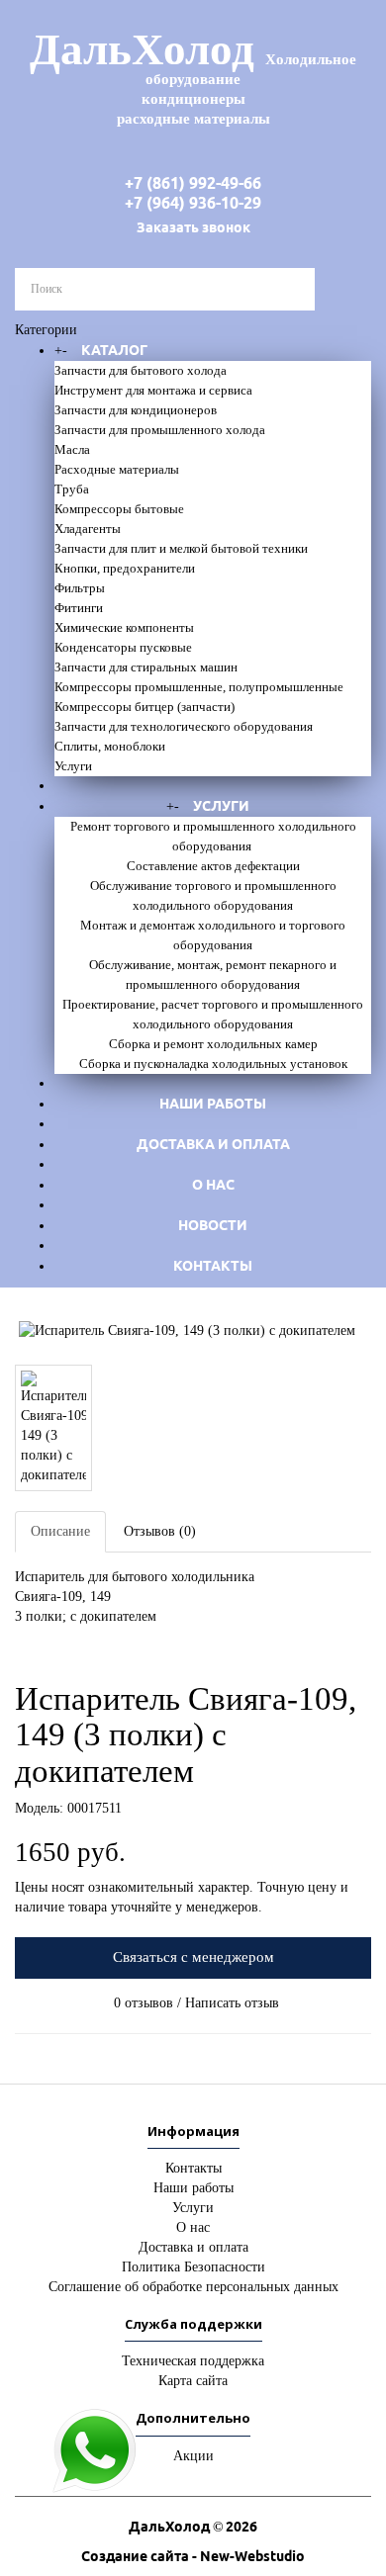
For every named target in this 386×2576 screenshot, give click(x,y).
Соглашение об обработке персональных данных (193, 2287)
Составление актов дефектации (213, 866)
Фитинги (79, 608)
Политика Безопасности (193, 2267)
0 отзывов (144, 2003)
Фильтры (80, 588)
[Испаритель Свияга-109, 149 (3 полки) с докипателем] (193, 1331)
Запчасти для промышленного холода (160, 430)
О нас (213, 1185)
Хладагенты (88, 529)
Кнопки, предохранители (125, 568)
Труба (72, 489)
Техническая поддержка (193, 2361)
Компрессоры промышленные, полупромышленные (199, 687)
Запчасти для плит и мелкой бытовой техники (181, 548)
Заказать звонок (193, 227)
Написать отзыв (232, 2003)
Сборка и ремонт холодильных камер (213, 1044)
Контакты (213, 1266)
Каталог (114, 350)
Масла (72, 449)
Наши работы (213, 1104)
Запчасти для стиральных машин (146, 667)
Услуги (73, 766)
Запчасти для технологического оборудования (184, 726)
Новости (213, 1225)
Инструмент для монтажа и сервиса (153, 390)
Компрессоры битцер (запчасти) (145, 707)
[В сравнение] (33, 1644)
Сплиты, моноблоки (110, 746)
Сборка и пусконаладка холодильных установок (213, 1064)
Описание (60, 1531)
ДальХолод (193, 76)
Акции (193, 2456)
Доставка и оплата (213, 1144)
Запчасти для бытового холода (141, 370)
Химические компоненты (124, 627)
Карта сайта (193, 2381)
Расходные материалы (117, 469)
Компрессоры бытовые (119, 509)
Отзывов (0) (160, 1531)
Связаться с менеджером (193, 1957)
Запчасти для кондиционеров (136, 410)
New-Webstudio (252, 2556)
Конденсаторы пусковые (123, 647)
